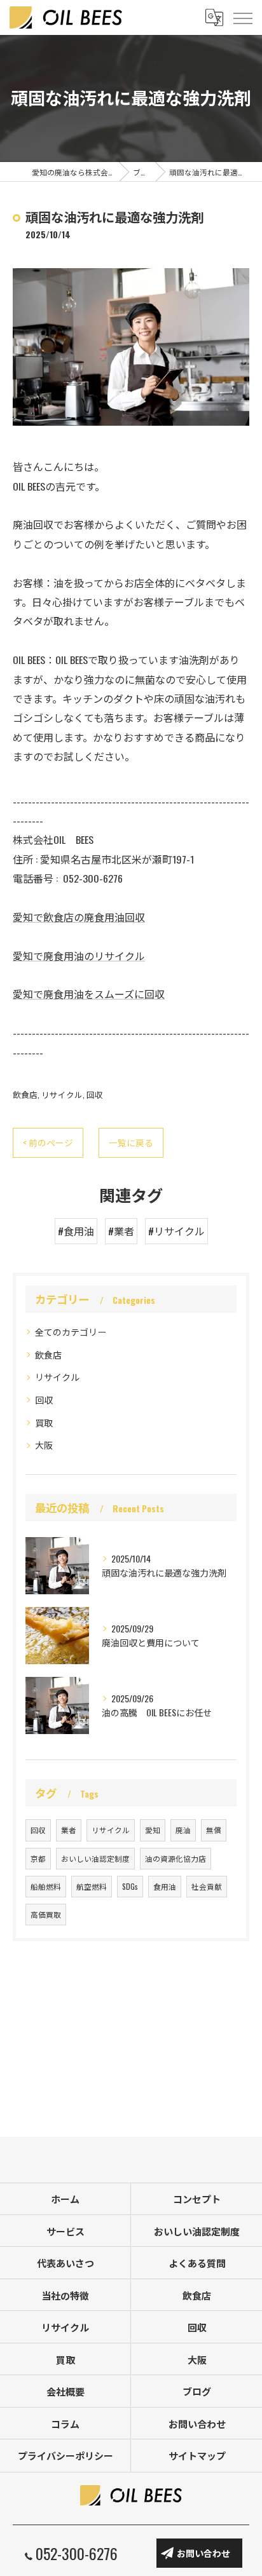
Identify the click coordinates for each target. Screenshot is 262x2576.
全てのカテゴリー (71, 1332)
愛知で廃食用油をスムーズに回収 (89, 994)
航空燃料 (92, 1886)
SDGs (130, 1886)
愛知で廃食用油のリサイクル (79, 956)
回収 (95, 1095)
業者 (69, 1830)
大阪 (44, 1445)
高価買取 (46, 1914)
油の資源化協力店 (176, 1858)
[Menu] (242, 17)
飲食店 (25, 1095)
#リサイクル (176, 1231)
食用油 (165, 1886)
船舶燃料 (46, 1886)
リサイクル (62, 1095)
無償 (214, 1830)
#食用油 (76, 1231)
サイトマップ (197, 2455)
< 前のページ (48, 1142)
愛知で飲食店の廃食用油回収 (79, 917)
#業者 (121, 1231)
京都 (38, 1858)
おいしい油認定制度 (95, 1858)
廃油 (183, 1830)
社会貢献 (207, 1886)
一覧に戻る (131, 1142)
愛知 (153, 1830)
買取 (44, 1422)
